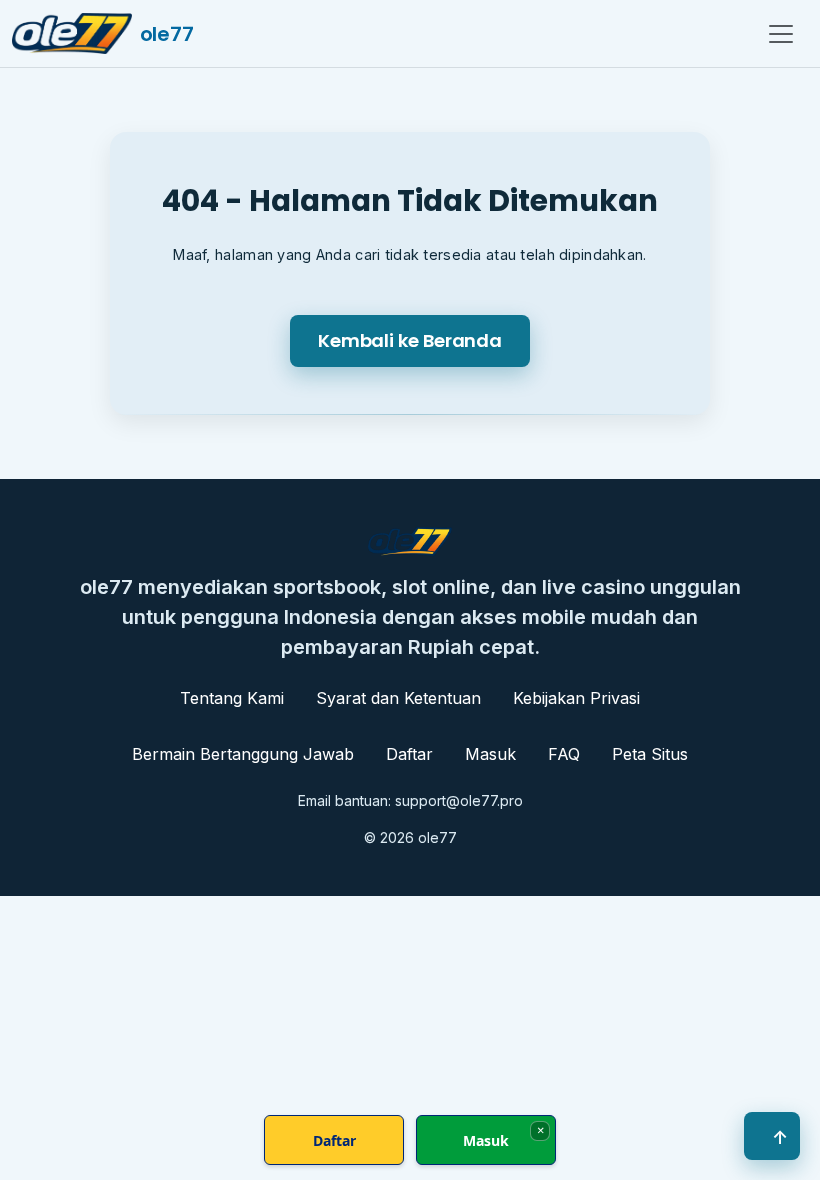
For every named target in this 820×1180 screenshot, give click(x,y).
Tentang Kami (232, 698)
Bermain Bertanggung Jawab (243, 754)
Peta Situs (650, 754)
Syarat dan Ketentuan (398, 698)
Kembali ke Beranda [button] (410, 340)
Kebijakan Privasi (576, 698)
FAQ (564, 754)
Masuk (490, 754)
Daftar (409, 754)
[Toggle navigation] (781, 34)
